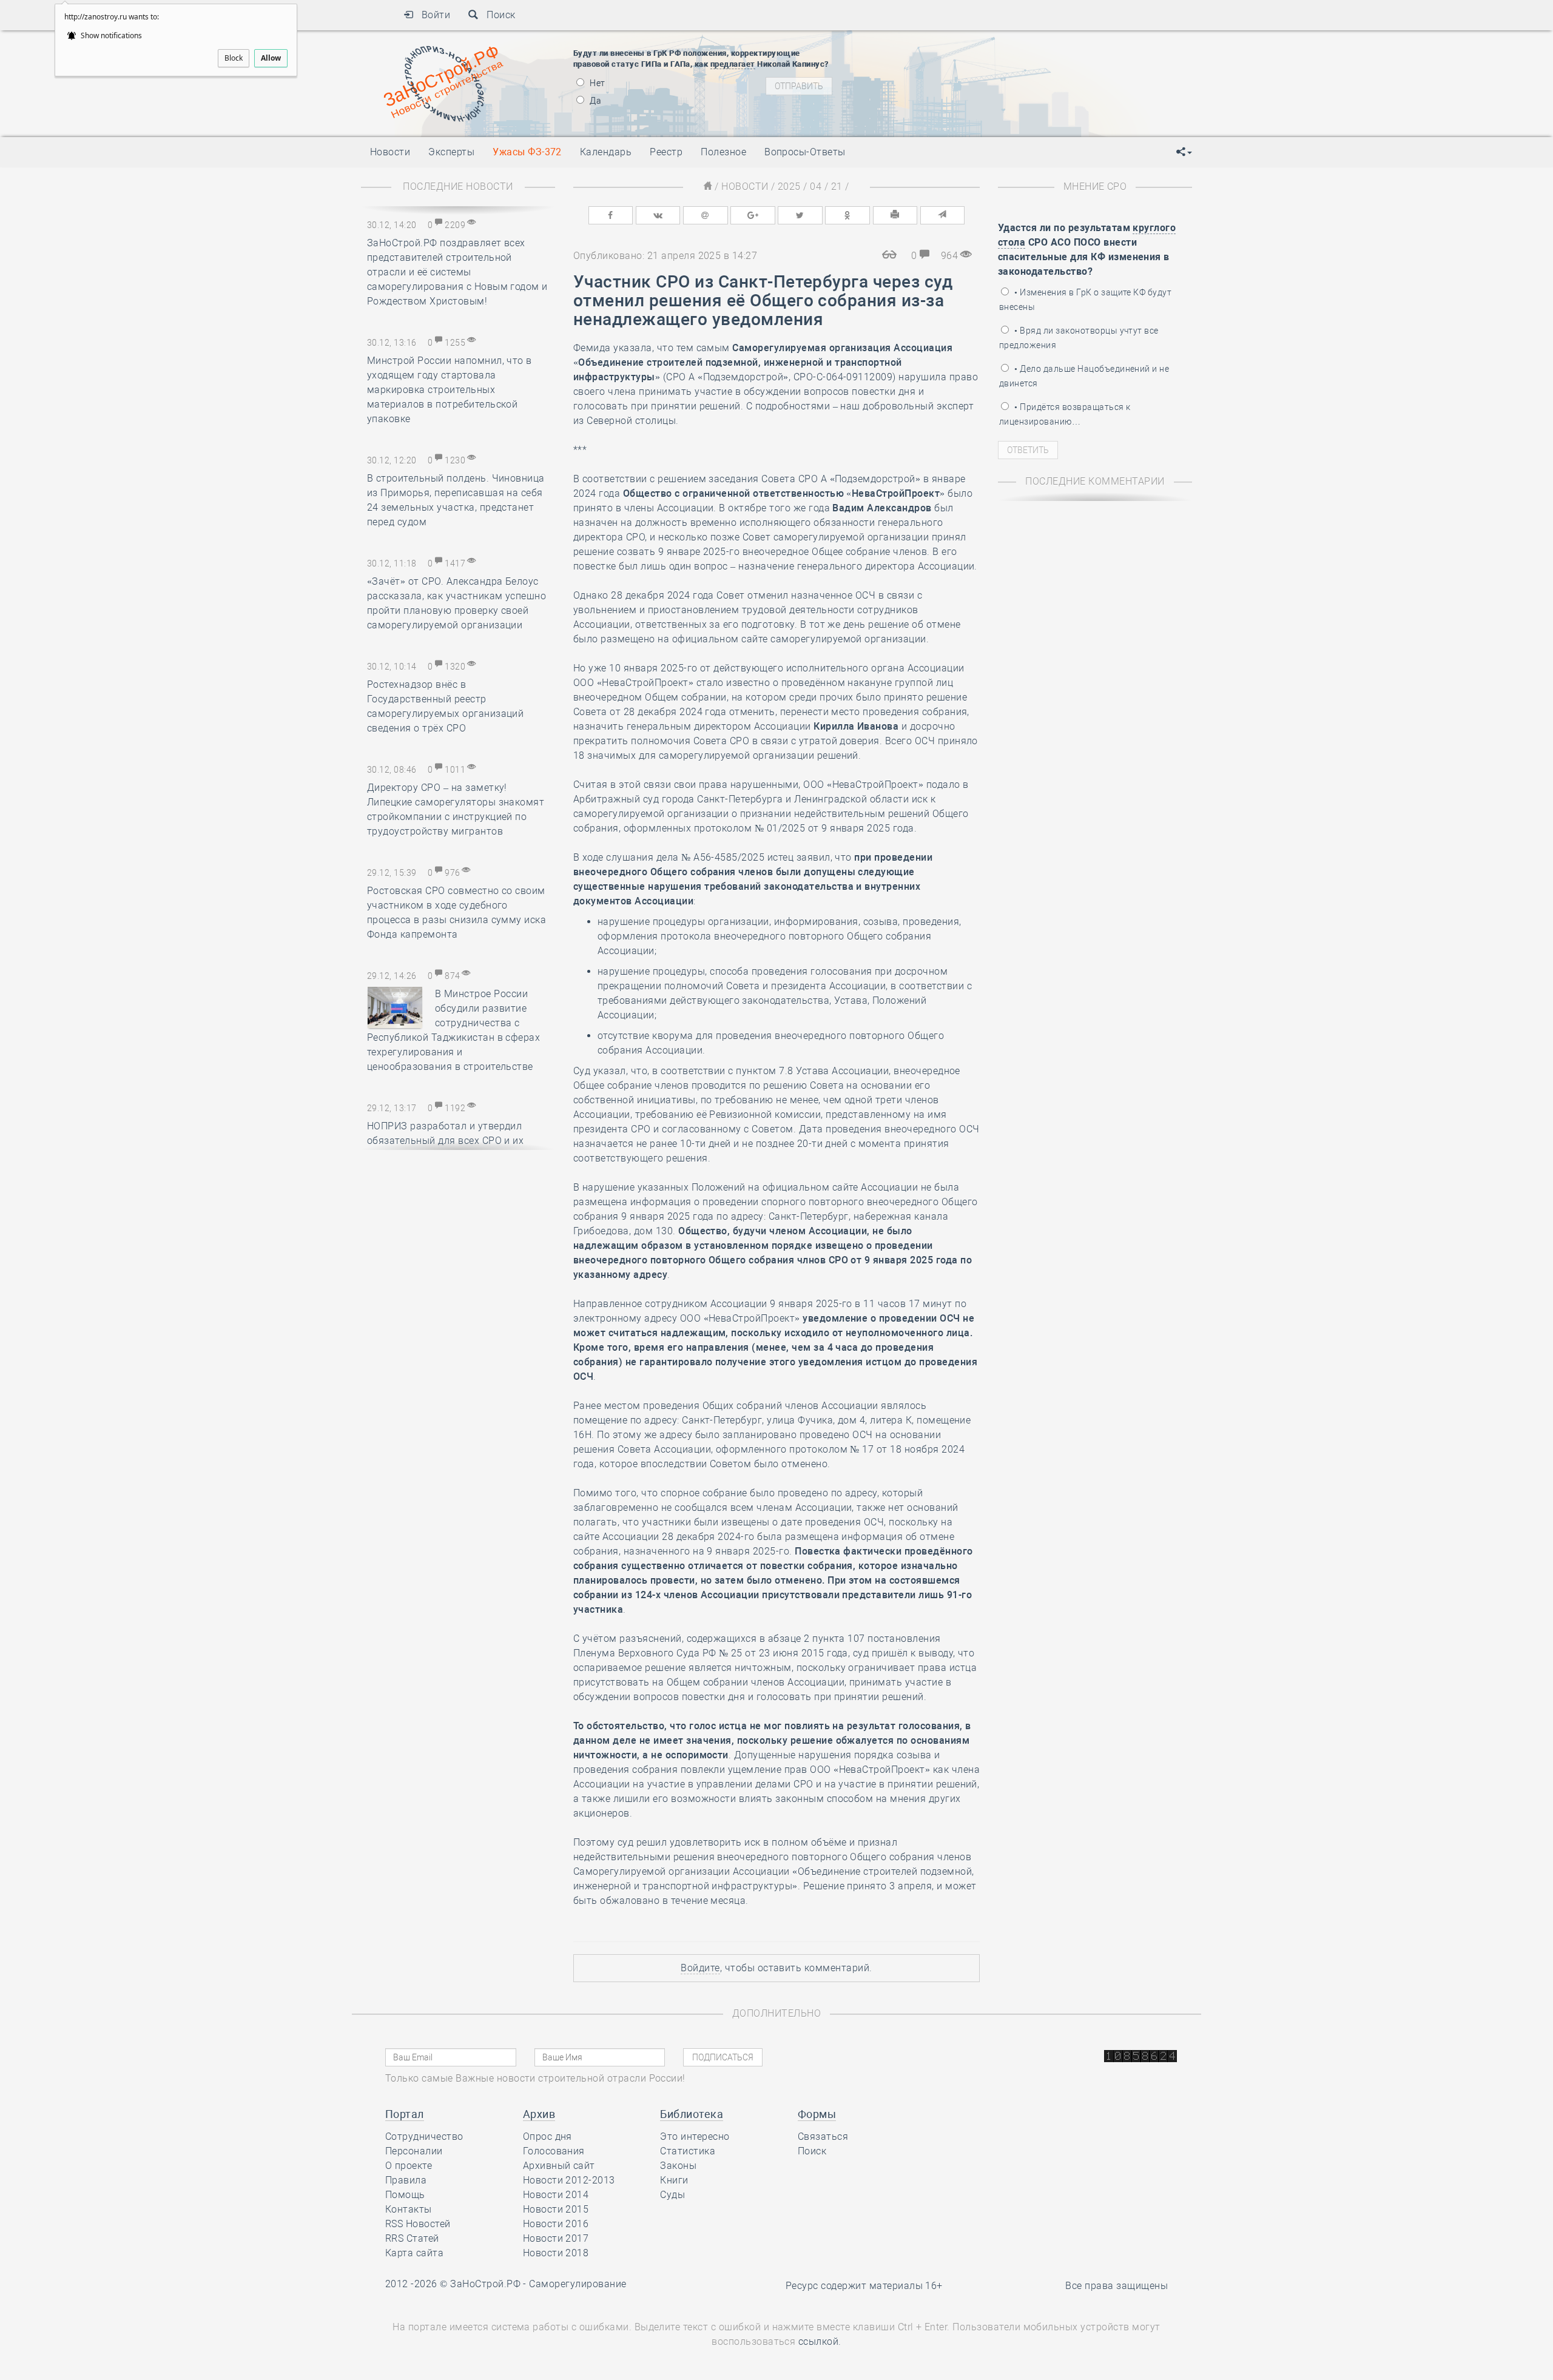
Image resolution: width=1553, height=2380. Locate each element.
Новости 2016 (556, 2224)
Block (234, 58)
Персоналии (414, 2151)
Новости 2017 (556, 2238)
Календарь (606, 152)
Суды (672, 2195)
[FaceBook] (611, 215)
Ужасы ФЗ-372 (527, 152)
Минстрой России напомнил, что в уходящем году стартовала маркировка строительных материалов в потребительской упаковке (450, 390)
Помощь (405, 2195)
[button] (1184, 152)
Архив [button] (539, 2114)
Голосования (554, 2151)
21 (837, 187)
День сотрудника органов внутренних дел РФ (1017, 114)
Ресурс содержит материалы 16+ (864, 2286)
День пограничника (949, 47)
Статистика (688, 2151)
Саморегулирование (578, 2284)
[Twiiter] (800, 215)
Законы (678, 2166)
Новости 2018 (556, 2253)
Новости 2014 (556, 2195)
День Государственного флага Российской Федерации (1038, 78)
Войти (432, 15)
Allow (271, 58)
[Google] (753, 215)
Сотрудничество (424, 2136)
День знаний (957, 99)
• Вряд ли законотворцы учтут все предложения (1079, 338)
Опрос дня (547, 2136)
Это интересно (695, 2136)
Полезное (723, 152)
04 (816, 187)
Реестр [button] (666, 152)
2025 (789, 187)
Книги (674, 2180)
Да (595, 101)
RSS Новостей (418, 2224)
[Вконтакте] (658, 215)
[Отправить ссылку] (943, 215)
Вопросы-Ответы (805, 152)
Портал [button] (405, 2114)
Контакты (409, 2209)
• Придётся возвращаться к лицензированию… (1065, 414)
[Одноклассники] (847, 215)
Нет (597, 83)
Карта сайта (414, 2253)
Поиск (497, 15)
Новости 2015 (556, 2209)
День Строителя (957, 62)
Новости (745, 187)
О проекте (409, 2166)
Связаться (823, 2136)
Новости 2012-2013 (569, 2180)
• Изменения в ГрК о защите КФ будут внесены (1085, 300)
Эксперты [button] (451, 152)
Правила (406, 2180)
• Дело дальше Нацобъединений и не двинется (1084, 376)
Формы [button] (817, 2114)
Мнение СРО (1095, 187)
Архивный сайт (559, 2166)
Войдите (700, 1968)
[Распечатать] (895, 215)
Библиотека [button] (692, 2114)
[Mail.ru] (706, 215)
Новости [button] (390, 152)
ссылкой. (820, 2341)
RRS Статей (412, 2238)
